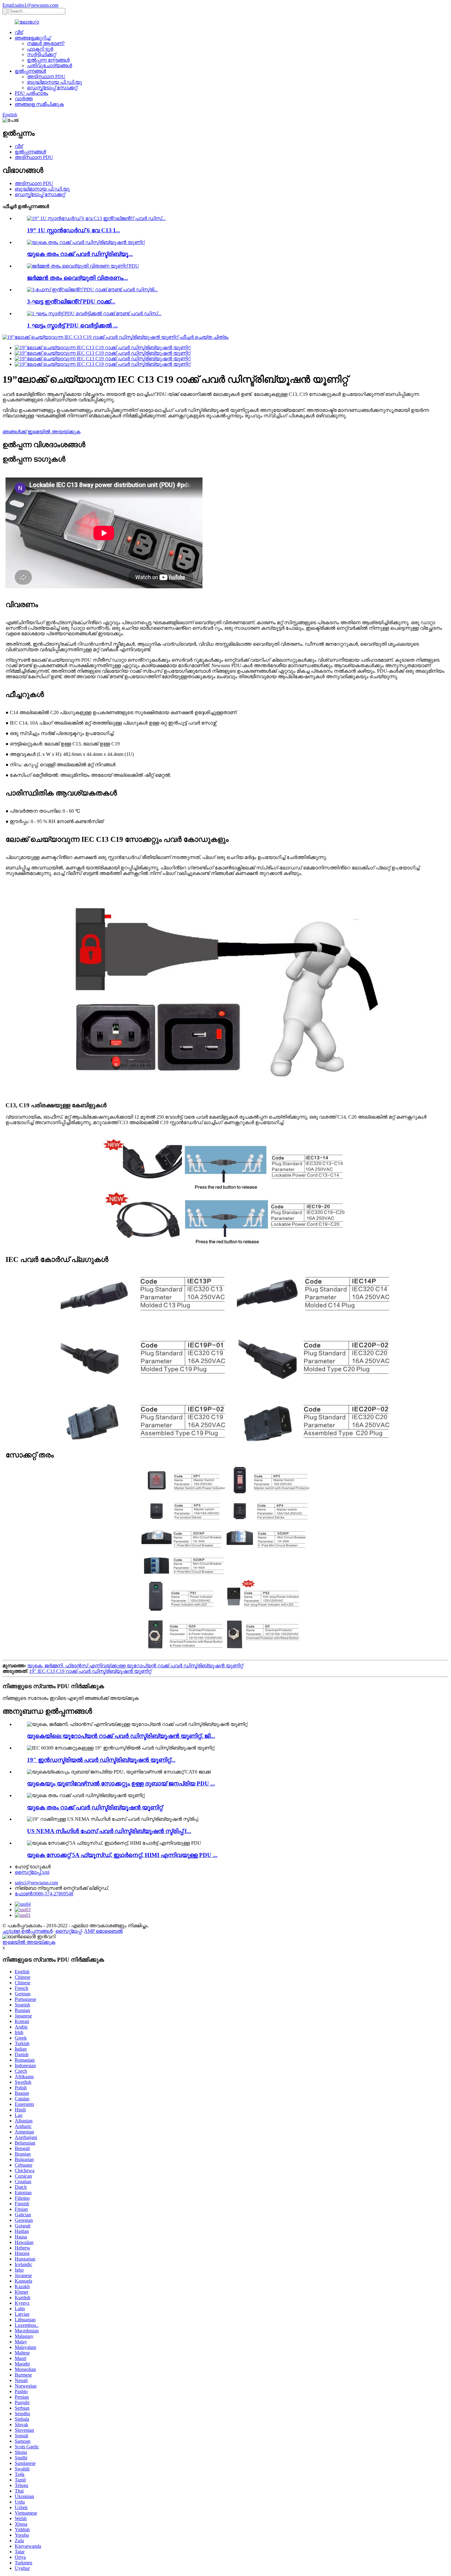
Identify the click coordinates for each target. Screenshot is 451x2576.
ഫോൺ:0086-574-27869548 (44, 1894)
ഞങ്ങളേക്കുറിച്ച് (33, 38)
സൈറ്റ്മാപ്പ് (68, 1931)
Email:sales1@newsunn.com (30, 5)
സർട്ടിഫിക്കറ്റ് (41, 54)
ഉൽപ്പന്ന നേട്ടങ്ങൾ (48, 60)
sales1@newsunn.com (36, 1883)
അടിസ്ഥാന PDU (46, 77)
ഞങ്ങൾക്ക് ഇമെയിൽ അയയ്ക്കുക (41, 432)
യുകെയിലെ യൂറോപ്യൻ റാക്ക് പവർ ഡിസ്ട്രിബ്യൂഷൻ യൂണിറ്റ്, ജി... (121, 1736)
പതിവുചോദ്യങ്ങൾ (50, 66)
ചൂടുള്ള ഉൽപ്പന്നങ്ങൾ (27, 1931)
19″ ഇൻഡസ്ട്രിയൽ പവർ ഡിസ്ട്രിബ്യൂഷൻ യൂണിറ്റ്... (101, 1760)
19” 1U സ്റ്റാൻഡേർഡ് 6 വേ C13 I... (73, 230)
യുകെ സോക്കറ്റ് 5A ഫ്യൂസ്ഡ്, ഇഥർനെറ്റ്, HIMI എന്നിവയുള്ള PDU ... (122, 1855)
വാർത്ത (24, 99)
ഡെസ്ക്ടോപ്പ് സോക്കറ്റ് (52, 88)
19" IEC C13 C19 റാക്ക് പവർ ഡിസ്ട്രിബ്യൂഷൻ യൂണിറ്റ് (90, 1671)
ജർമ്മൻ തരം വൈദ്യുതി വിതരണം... (77, 278)
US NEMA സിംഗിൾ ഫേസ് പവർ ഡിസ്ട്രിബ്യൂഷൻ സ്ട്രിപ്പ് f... (109, 1831)
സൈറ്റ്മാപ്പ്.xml (32, 1872)
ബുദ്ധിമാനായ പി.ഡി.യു (54, 82)
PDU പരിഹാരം (31, 93)
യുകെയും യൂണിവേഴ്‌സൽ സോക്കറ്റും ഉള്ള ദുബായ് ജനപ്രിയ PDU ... (121, 1783)
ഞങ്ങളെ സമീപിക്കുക (39, 104)
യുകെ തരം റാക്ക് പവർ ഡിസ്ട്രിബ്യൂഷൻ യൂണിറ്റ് (95, 1807)
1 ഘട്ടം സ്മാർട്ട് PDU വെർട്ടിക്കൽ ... (72, 325)
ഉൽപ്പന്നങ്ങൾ (30, 71)
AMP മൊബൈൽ (103, 1931)
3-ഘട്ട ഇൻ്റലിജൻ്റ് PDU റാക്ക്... (71, 302)
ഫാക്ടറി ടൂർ (40, 49)
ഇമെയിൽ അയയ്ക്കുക (29, 1942)
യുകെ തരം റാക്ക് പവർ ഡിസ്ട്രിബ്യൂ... (80, 254)
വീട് (19, 32)
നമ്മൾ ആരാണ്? (46, 43)
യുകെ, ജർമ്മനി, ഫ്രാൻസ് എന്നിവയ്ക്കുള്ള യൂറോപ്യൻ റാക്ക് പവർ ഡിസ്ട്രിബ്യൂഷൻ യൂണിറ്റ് (135, 1666)
